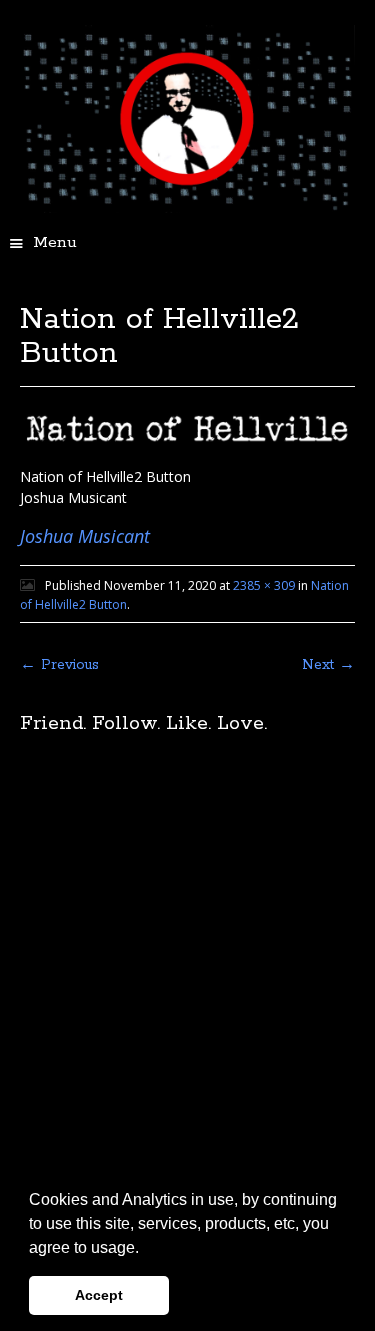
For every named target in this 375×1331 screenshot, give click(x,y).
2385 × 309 (264, 585)
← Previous (59, 665)
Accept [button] (99, 1295)
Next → (328, 665)
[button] (146, 1249)
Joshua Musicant (85, 536)
